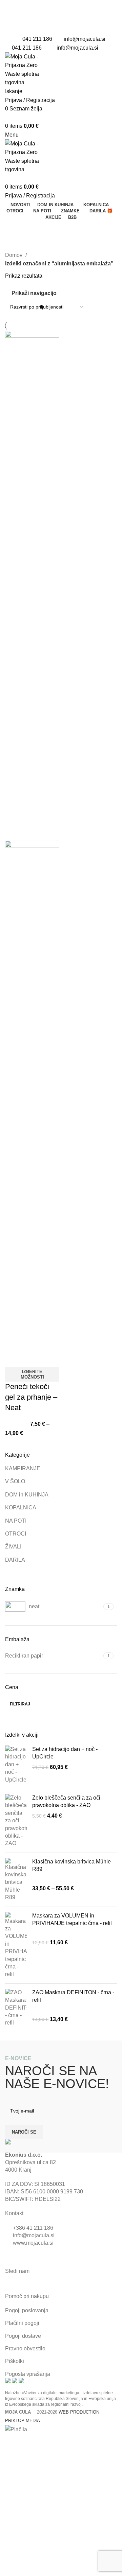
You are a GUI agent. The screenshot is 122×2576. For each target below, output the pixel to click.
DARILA (15, 1560)
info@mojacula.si (85, 39)
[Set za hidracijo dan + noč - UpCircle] (16, 1765)
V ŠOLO (15, 1481)
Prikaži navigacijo (34, 293)
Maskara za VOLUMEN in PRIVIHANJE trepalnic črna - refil (72, 1919)
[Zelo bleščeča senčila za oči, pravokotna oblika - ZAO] (16, 1821)
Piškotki (15, 2361)
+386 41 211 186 (33, 2228)
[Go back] (14, 229)
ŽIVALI (13, 1547)
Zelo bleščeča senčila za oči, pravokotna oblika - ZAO (67, 1801)
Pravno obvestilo (25, 2349)
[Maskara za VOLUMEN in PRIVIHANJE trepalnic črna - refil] (16, 1945)
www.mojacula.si (33, 2243)
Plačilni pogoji (22, 2323)
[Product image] (32, 1095)
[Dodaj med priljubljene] (32, 1359)
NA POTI (16, 1521)
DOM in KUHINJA (27, 1495)
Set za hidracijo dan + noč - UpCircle (65, 1753)
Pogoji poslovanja (27, 2310)
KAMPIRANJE (23, 1468)
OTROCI (16, 1534)
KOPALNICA (21, 1508)
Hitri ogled (14, 1359)
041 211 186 (37, 39)
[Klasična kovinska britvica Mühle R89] (16, 1880)
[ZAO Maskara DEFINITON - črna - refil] (16, 2008)
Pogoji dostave (23, 2336)
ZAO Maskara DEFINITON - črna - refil (73, 1996)
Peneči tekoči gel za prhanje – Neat (31, 1397)
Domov (14, 255)
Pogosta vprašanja (28, 2374)
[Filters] (8, 2442)
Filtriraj (20, 1704)
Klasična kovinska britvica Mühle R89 (72, 1865)
